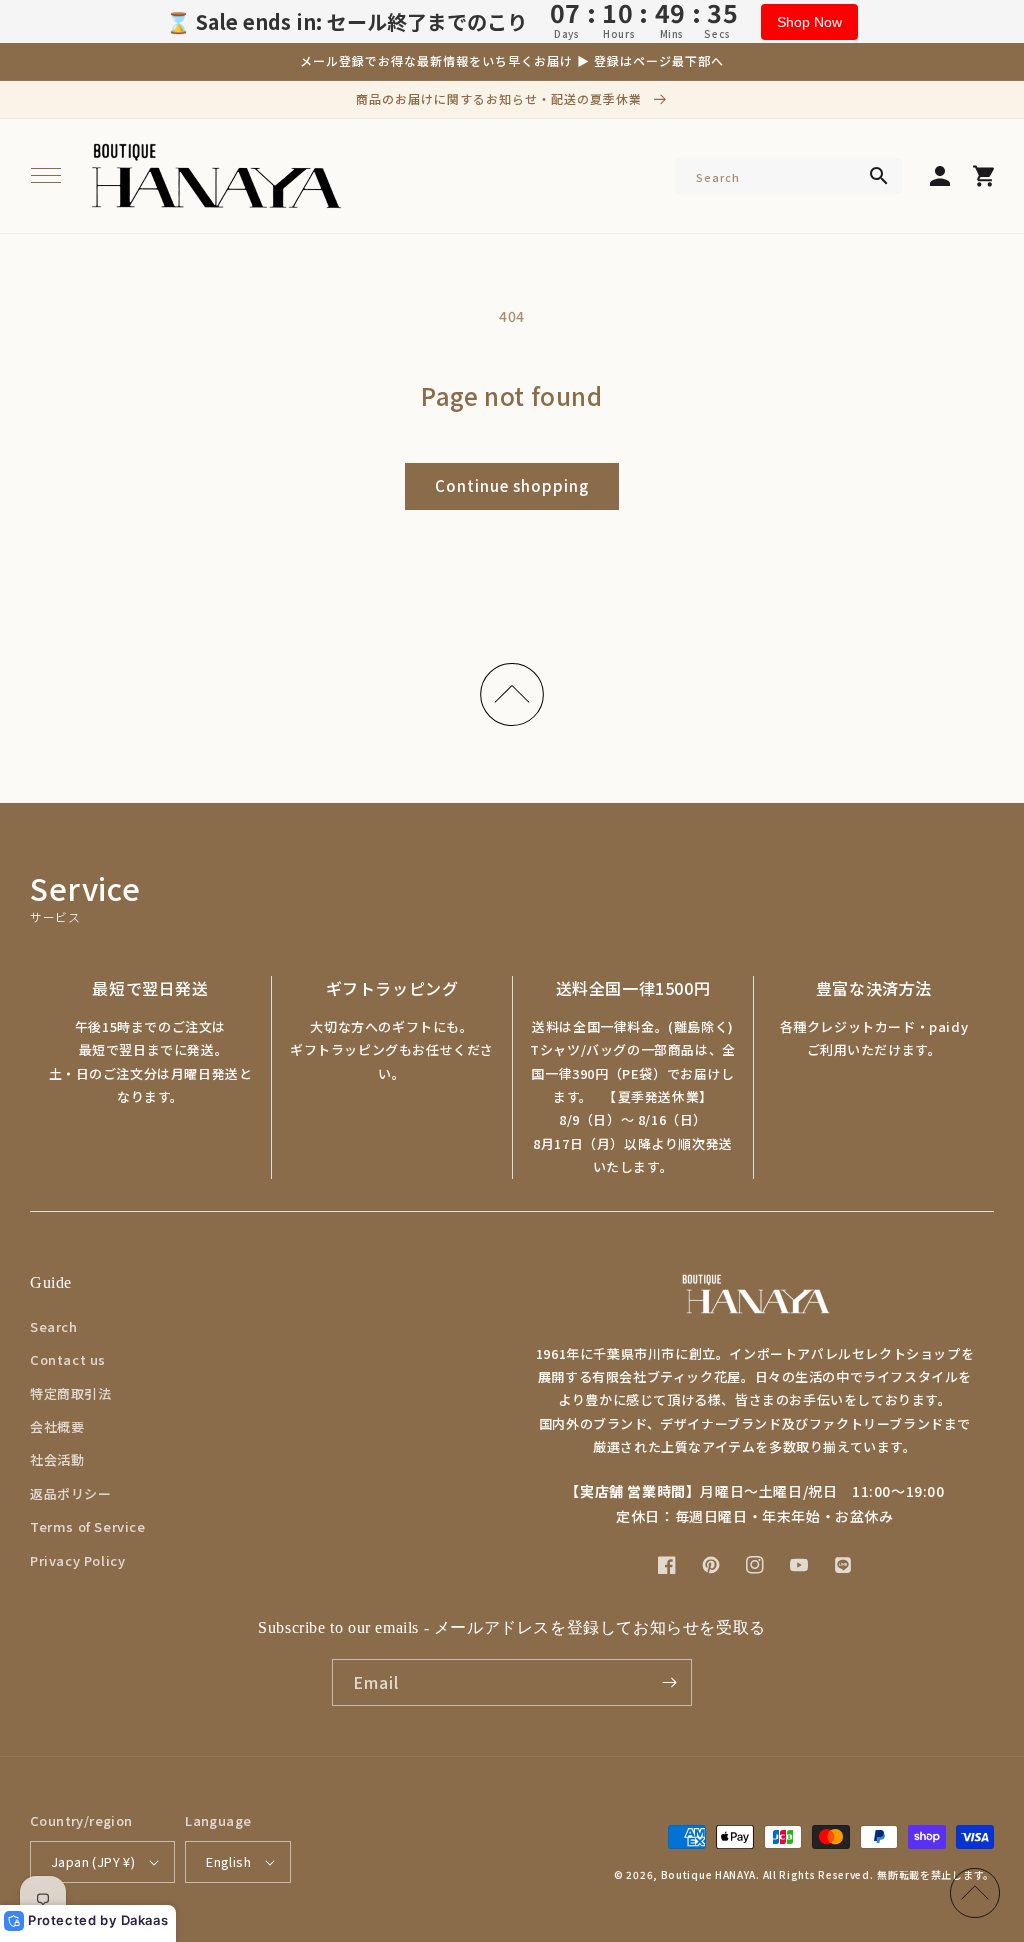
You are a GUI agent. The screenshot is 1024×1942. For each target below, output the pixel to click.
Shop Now (809, 22)
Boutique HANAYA (709, 1874)
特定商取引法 (71, 1393)
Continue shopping (512, 485)
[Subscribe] (669, 1682)
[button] (46, 176)
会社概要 (57, 1426)
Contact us (68, 1359)
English (228, 1861)
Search (54, 1326)
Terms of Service (88, 1526)
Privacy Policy (77, 1560)
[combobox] (788, 176)
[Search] (879, 176)
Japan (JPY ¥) (93, 1861)
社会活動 (57, 1459)
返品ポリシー (71, 1493)
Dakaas (145, 1920)
